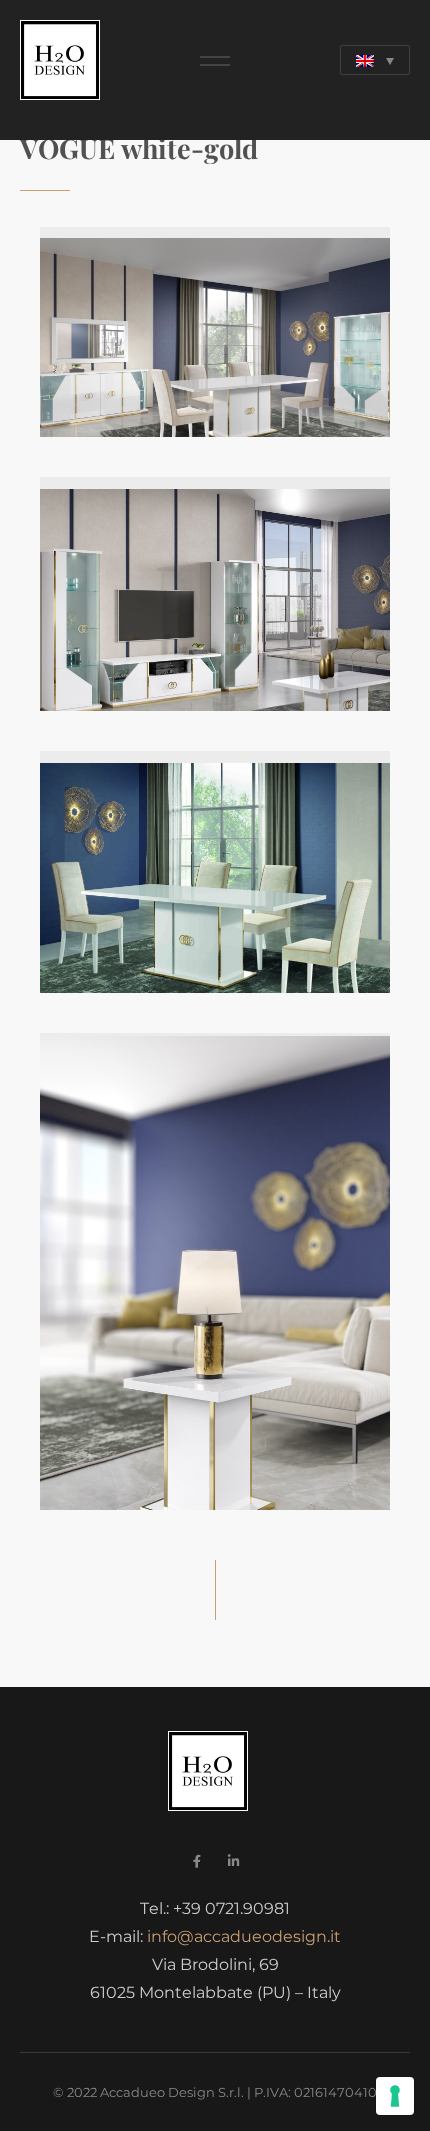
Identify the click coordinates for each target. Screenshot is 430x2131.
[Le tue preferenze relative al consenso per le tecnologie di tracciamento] (395, 2096)
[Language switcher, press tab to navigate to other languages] (375, 60)
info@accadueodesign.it (244, 1936)
